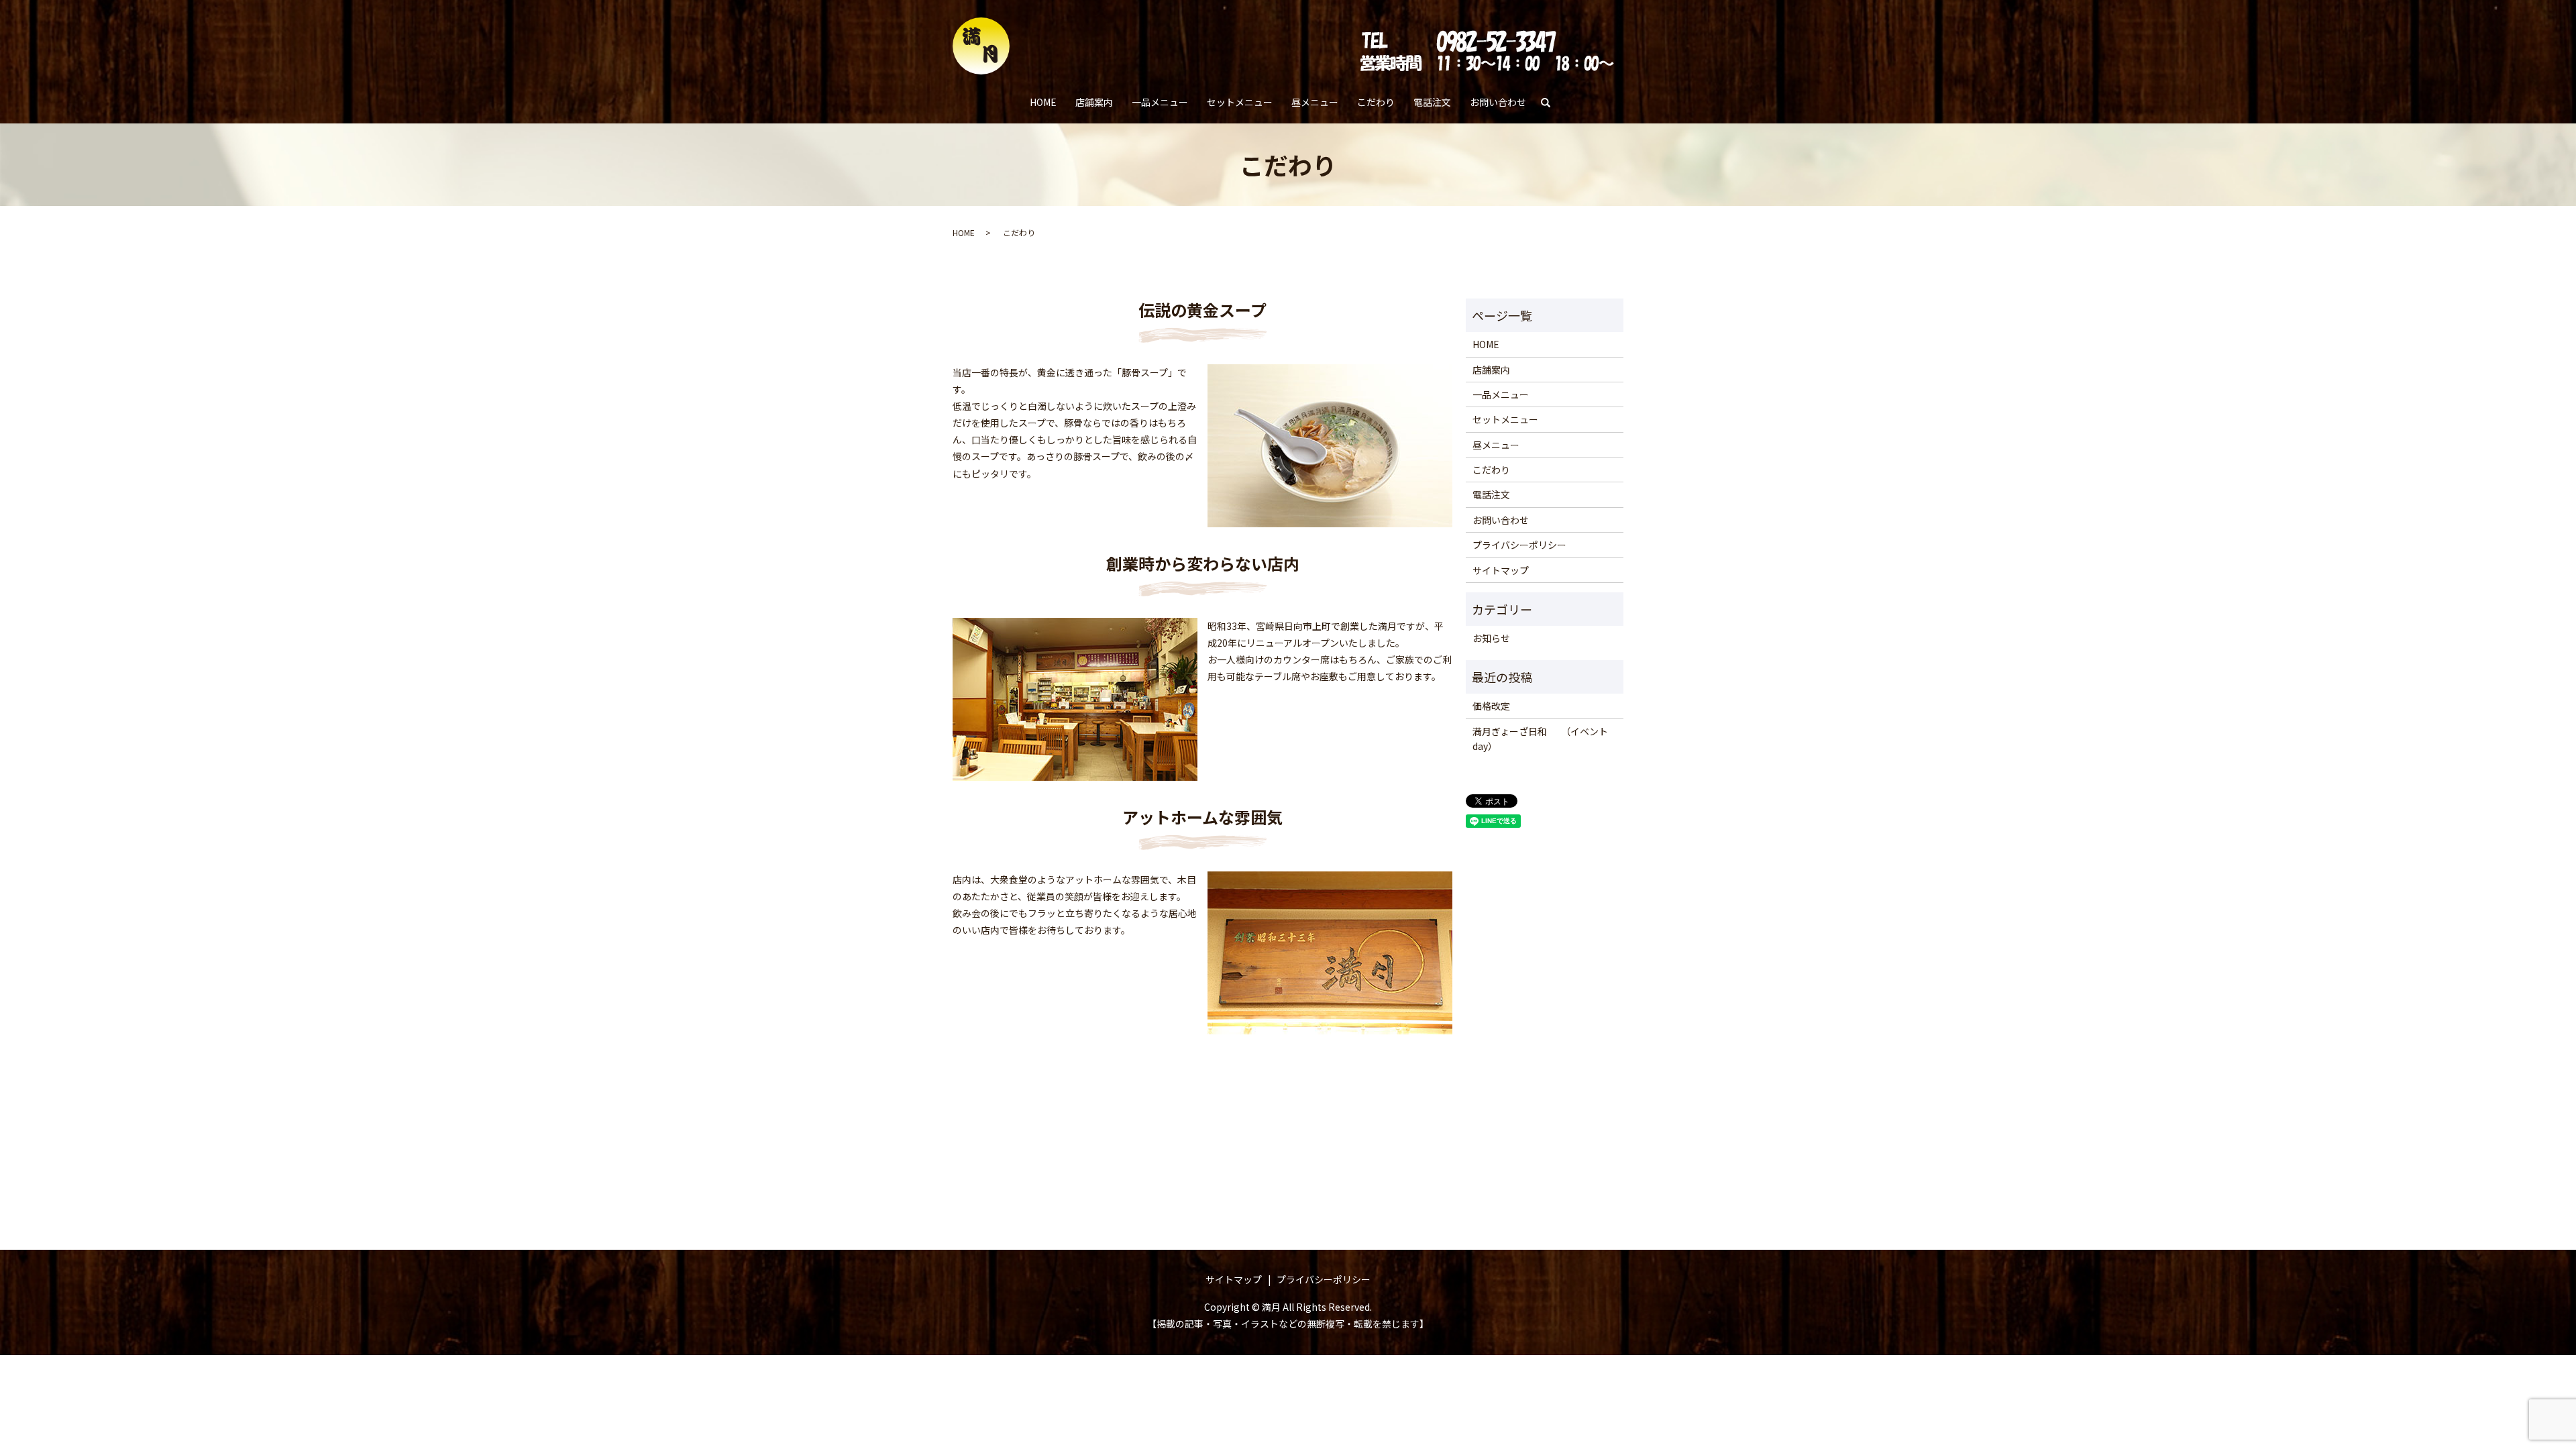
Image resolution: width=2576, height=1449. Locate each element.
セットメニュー (1240, 102)
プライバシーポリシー (1519, 545)
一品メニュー (1160, 102)
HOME (1043, 102)
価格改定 (1491, 706)
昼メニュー (1315, 102)
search (1551, 103)
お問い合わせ (1498, 102)
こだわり (1376, 102)
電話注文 (1432, 102)
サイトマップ (1501, 570)
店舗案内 (1094, 102)
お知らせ (1491, 638)
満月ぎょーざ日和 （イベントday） (1540, 739)
